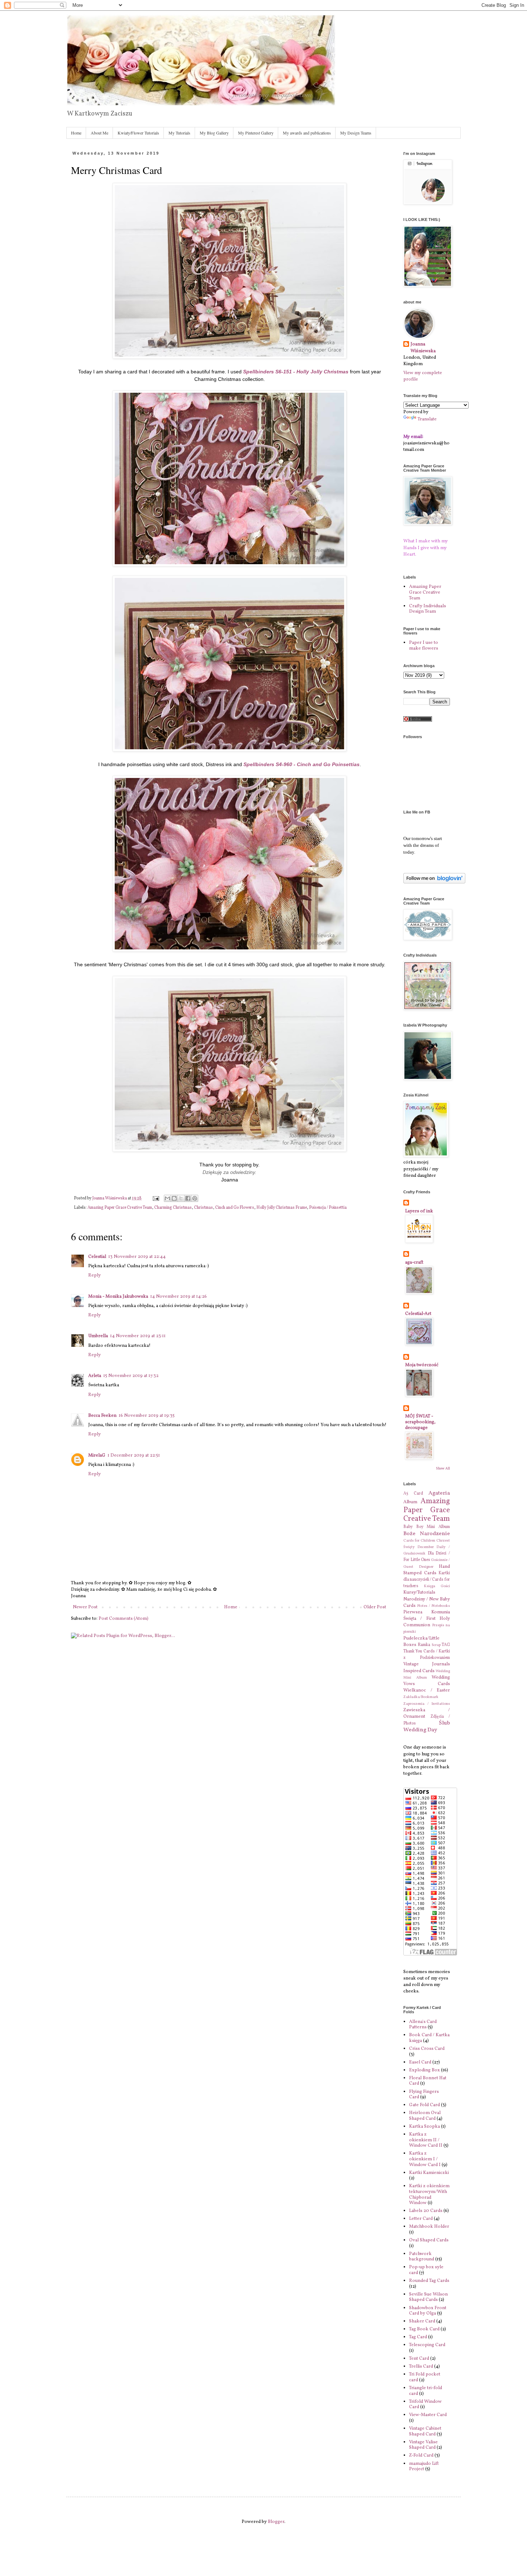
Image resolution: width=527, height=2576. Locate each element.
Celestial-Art (418, 1314)
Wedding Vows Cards (427, 1681)
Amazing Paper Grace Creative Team (120, 1208)
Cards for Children (419, 1541)
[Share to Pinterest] (195, 1198)
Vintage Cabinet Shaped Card (425, 2431)
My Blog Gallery (214, 133)
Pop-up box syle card (426, 2270)
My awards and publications (307, 133)
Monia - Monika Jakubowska (118, 1297)
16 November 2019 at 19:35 (147, 1416)
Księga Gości (437, 1586)
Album (410, 1502)
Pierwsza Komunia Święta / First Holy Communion (427, 1619)
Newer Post (85, 1607)
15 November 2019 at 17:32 (131, 1376)
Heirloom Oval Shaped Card (425, 2116)
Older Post (375, 1607)
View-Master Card (428, 2415)
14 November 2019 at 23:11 (138, 1336)
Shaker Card (422, 2321)
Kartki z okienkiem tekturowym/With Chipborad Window (429, 2195)
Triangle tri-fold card (426, 2391)
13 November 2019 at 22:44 (137, 1257)
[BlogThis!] (174, 1198)
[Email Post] (155, 1198)
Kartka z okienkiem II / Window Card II (426, 2140)
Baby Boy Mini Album (427, 1527)
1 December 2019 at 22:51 (134, 1456)
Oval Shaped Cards (429, 2240)
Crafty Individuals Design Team (428, 609)
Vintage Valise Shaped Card (423, 2445)
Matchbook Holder (429, 2227)
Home (76, 133)
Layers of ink (419, 1211)
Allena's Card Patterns (423, 2025)
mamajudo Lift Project (424, 2467)
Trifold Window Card (425, 2405)
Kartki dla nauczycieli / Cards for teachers (427, 1580)
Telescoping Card (427, 2345)
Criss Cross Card (427, 2049)
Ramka (424, 1645)
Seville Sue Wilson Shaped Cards (428, 2297)
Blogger (276, 2522)
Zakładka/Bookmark (421, 1697)
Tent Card (419, 2359)
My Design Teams (356, 133)
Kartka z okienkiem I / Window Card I (425, 2159)
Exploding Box (424, 2070)
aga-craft (414, 1263)
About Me (99, 133)
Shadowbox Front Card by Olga (428, 2311)
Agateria (439, 1493)
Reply (94, 1275)
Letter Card (421, 2219)
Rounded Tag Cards (429, 2281)
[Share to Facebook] (188, 1198)
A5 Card (413, 1494)
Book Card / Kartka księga (429, 2038)
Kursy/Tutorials (419, 1593)
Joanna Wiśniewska (423, 348)
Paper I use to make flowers (424, 646)
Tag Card (418, 2337)
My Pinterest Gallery (256, 133)
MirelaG (97, 1456)
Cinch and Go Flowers (235, 1208)
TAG (446, 1645)
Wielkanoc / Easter (427, 1690)
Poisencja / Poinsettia (328, 1208)
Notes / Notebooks (434, 1606)
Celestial (97, 1257)
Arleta (95, 1376)
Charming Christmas (173, 1208)
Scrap (436, 1645)
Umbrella (98, 1336)
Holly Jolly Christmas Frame (282, 1208)
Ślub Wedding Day (427, 1726)
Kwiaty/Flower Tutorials (138, 133)
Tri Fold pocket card (425, 2377)
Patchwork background (422, 2257)
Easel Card (420, 2062)
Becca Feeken (102, 1416)
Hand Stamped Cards (427, 1570)
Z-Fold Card (421, 2455)
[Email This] (167, 1198)
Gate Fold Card (424, 2105)
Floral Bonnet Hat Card (428, 2081)
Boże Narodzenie (427, 1534)
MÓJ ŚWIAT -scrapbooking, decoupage (420, 1422)
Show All (443, 1469)
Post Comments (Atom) (124, 1619)
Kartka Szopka (424, 2127)
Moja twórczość (422, 1365)
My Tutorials (179, 133)
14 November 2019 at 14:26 (179, 1297)
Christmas (203, 1208)
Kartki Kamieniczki (429, 2173)
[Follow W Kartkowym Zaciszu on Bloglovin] (434, 882)
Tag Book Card (424, 2329)
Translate (427, 419)
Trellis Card (421, 2367)
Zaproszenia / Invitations (427, 1704)
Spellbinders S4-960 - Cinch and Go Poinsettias (302, 764)
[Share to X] (181, 1198)
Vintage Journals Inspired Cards (427, 1667)
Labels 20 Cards (426, 2211)
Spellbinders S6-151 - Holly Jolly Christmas (296, 372)
